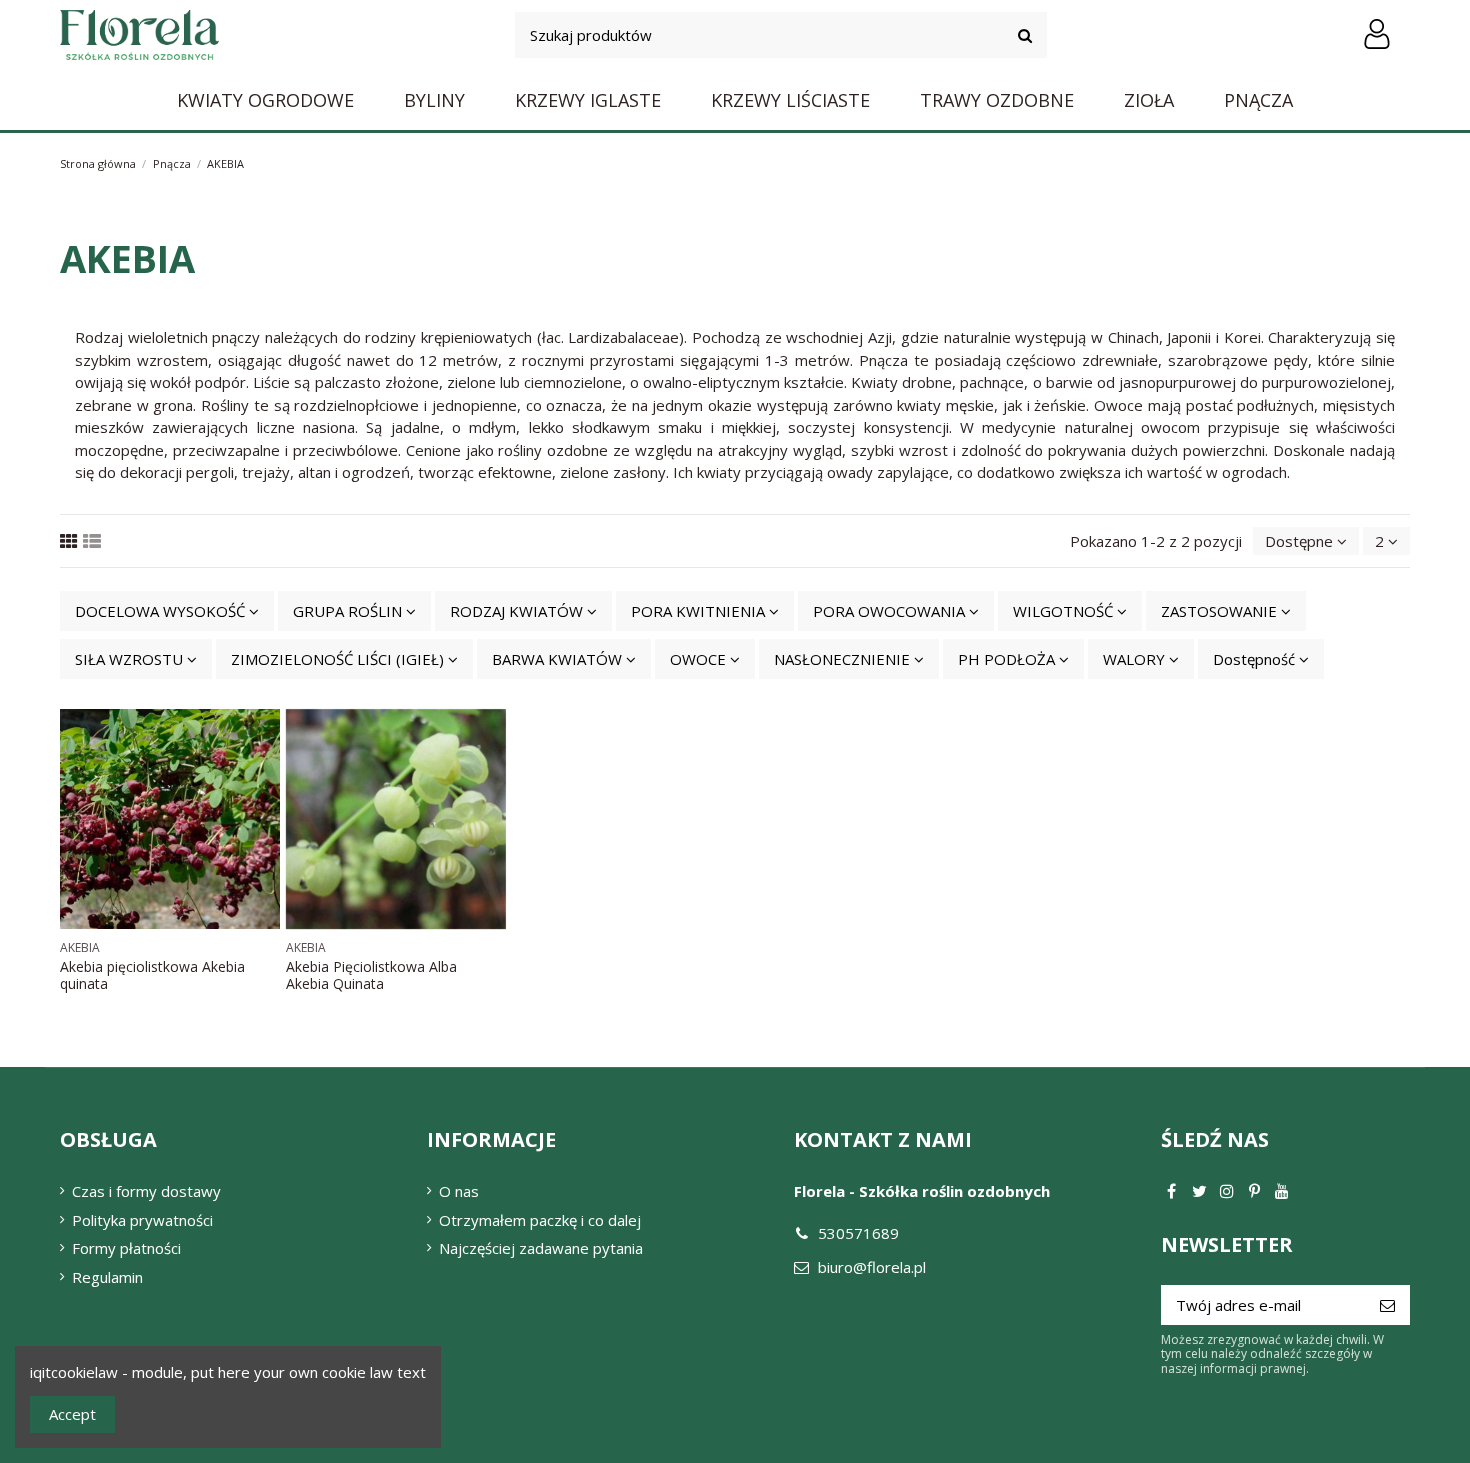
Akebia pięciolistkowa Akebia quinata (152, 975)
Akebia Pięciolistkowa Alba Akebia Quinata (371, 975)
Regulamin (107, 1277)
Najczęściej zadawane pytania (541, 1248)
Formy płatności (126, 1248)
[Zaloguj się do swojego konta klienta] (1376, 35)
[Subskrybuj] (1387, 1305)
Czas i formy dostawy (146, 1191)
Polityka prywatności (142, 1220)
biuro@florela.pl (872, 1267)
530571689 (858, 1233)
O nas (459, 1191)
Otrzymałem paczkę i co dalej (540, 1220)
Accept (72, 1414)
